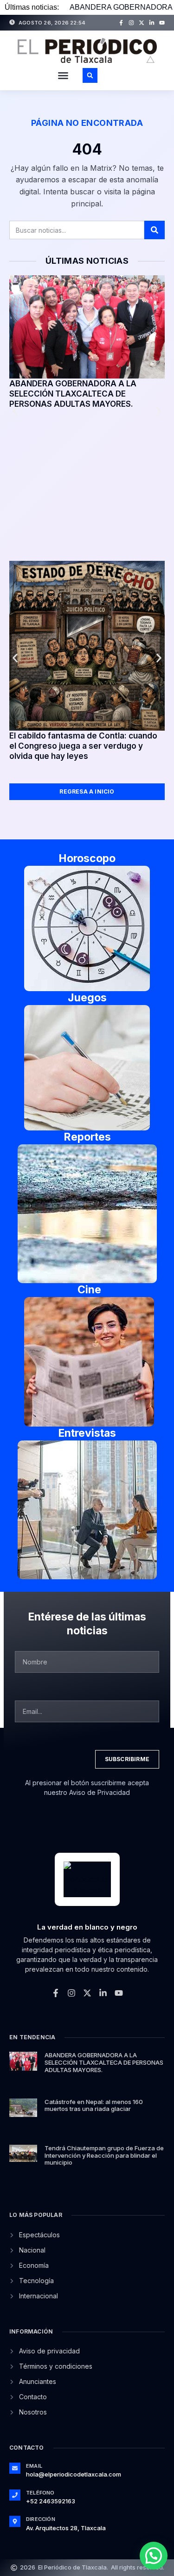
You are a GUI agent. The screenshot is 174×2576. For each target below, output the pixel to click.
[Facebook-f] (121, 23)
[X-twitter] (142, 23)
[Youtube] (162, 23)
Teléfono (40, 2493)
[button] (63, 75)
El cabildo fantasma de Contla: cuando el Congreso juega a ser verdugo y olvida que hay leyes (83, 746)
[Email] (15, 2468)
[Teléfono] (15, 2495)
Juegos (87, 998)
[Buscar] (155, 230)
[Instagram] (131, 23)
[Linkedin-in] (152, 23)
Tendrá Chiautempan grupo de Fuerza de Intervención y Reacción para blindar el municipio (104, 2155)
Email (34, 2466)
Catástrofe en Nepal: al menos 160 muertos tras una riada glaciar (94, 2105)
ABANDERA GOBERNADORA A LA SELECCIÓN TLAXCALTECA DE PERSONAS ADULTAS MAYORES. (73, 394)
